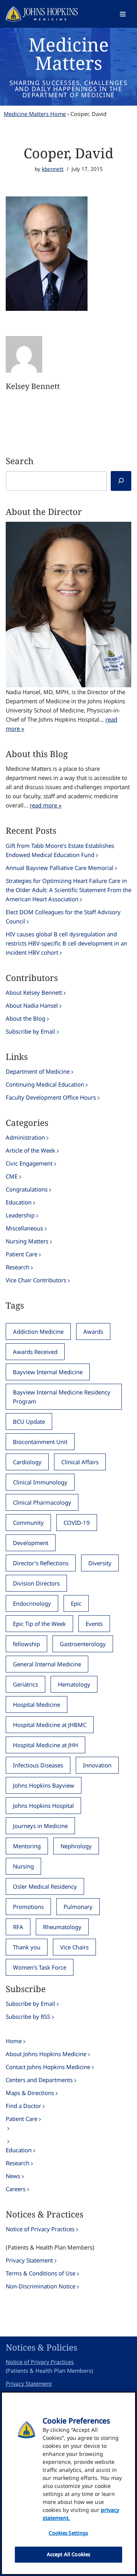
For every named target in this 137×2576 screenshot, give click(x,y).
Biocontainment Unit (40, 1442)
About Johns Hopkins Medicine (46, 2054)
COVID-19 (77, 1523)
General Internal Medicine (47, 1664)
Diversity (100, 1563)
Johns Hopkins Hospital (43, 1806)
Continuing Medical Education (45, 1084)
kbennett (53, 169)
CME (12, 1176)
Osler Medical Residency (45, 1886)
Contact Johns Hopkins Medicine (48, 2067)
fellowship (26, 1644)
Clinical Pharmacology (42, 1502)
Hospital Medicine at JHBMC (50, 1725)
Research (18, 1267)
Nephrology (76, 1846)
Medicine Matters (69, 54)
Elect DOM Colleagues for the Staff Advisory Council (63, 917)
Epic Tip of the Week (39, 1624)
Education (19, 1202)
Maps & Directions (30, 2093)
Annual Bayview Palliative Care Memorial (60, 868)
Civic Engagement (29, 1163)
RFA (18, 1927)
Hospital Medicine (37, 1704)
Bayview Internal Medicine (48, 1372)
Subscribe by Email (30, 1031)
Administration (25, 1137)
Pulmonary (78, 1907)
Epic (76, 1603)
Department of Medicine (38, 1071)
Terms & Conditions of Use (41, 2273)
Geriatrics (25, 1684)
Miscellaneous (24, 1228)
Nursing (23, 1866)
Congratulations (27, 1189)
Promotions (28, 1907)
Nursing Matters (27, 1241)
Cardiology (27, 1462)
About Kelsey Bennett (34, 992)
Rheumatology (62, 1927)
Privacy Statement (29, 2260)
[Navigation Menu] (123, 14)
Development (31, 1543)
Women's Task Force (40, 1967)
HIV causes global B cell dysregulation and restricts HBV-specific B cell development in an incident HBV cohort (66, 943)
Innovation (97, 1765)
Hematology (74, 1684)
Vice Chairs (74, 1947)
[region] (68, 2483)
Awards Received (35, 1352)
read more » (46, 805)
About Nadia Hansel (32, 1005)
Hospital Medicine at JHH (45, 1745)
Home (14, 2041)
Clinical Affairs (80, 1462)
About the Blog (25, 1018)
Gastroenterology (83, 1644)
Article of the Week (30, 1150)
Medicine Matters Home (35, 114)
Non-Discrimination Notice (41, 2286)
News (13, 2176)
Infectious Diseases (38, 1765)
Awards (93, 1331)
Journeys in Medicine (40, 1826)
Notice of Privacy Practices (40, 2229)
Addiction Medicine (38, 1331)
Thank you (27, 1947)
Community (28, 1523)
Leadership (20, 1215)
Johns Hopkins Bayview (44, 1785)
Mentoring (27, 1846)
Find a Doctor (23, 2106)
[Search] (121, 481)
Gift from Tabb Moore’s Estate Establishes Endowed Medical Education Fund (60, 850)
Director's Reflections (41, 1563)
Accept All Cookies (68, 2554)
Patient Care (22, 1254)
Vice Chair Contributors (36, 1280)
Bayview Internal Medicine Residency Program (62, 1397)
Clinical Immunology (40, 1482)
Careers (16, 2189)
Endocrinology (32, 1603)
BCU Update (29, 1421)
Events (94, 1624)
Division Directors (36, 1583)
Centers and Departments (39, 2080)
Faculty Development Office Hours (51, 1097)
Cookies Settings (68, 2533)
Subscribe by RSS (28, 2016)
